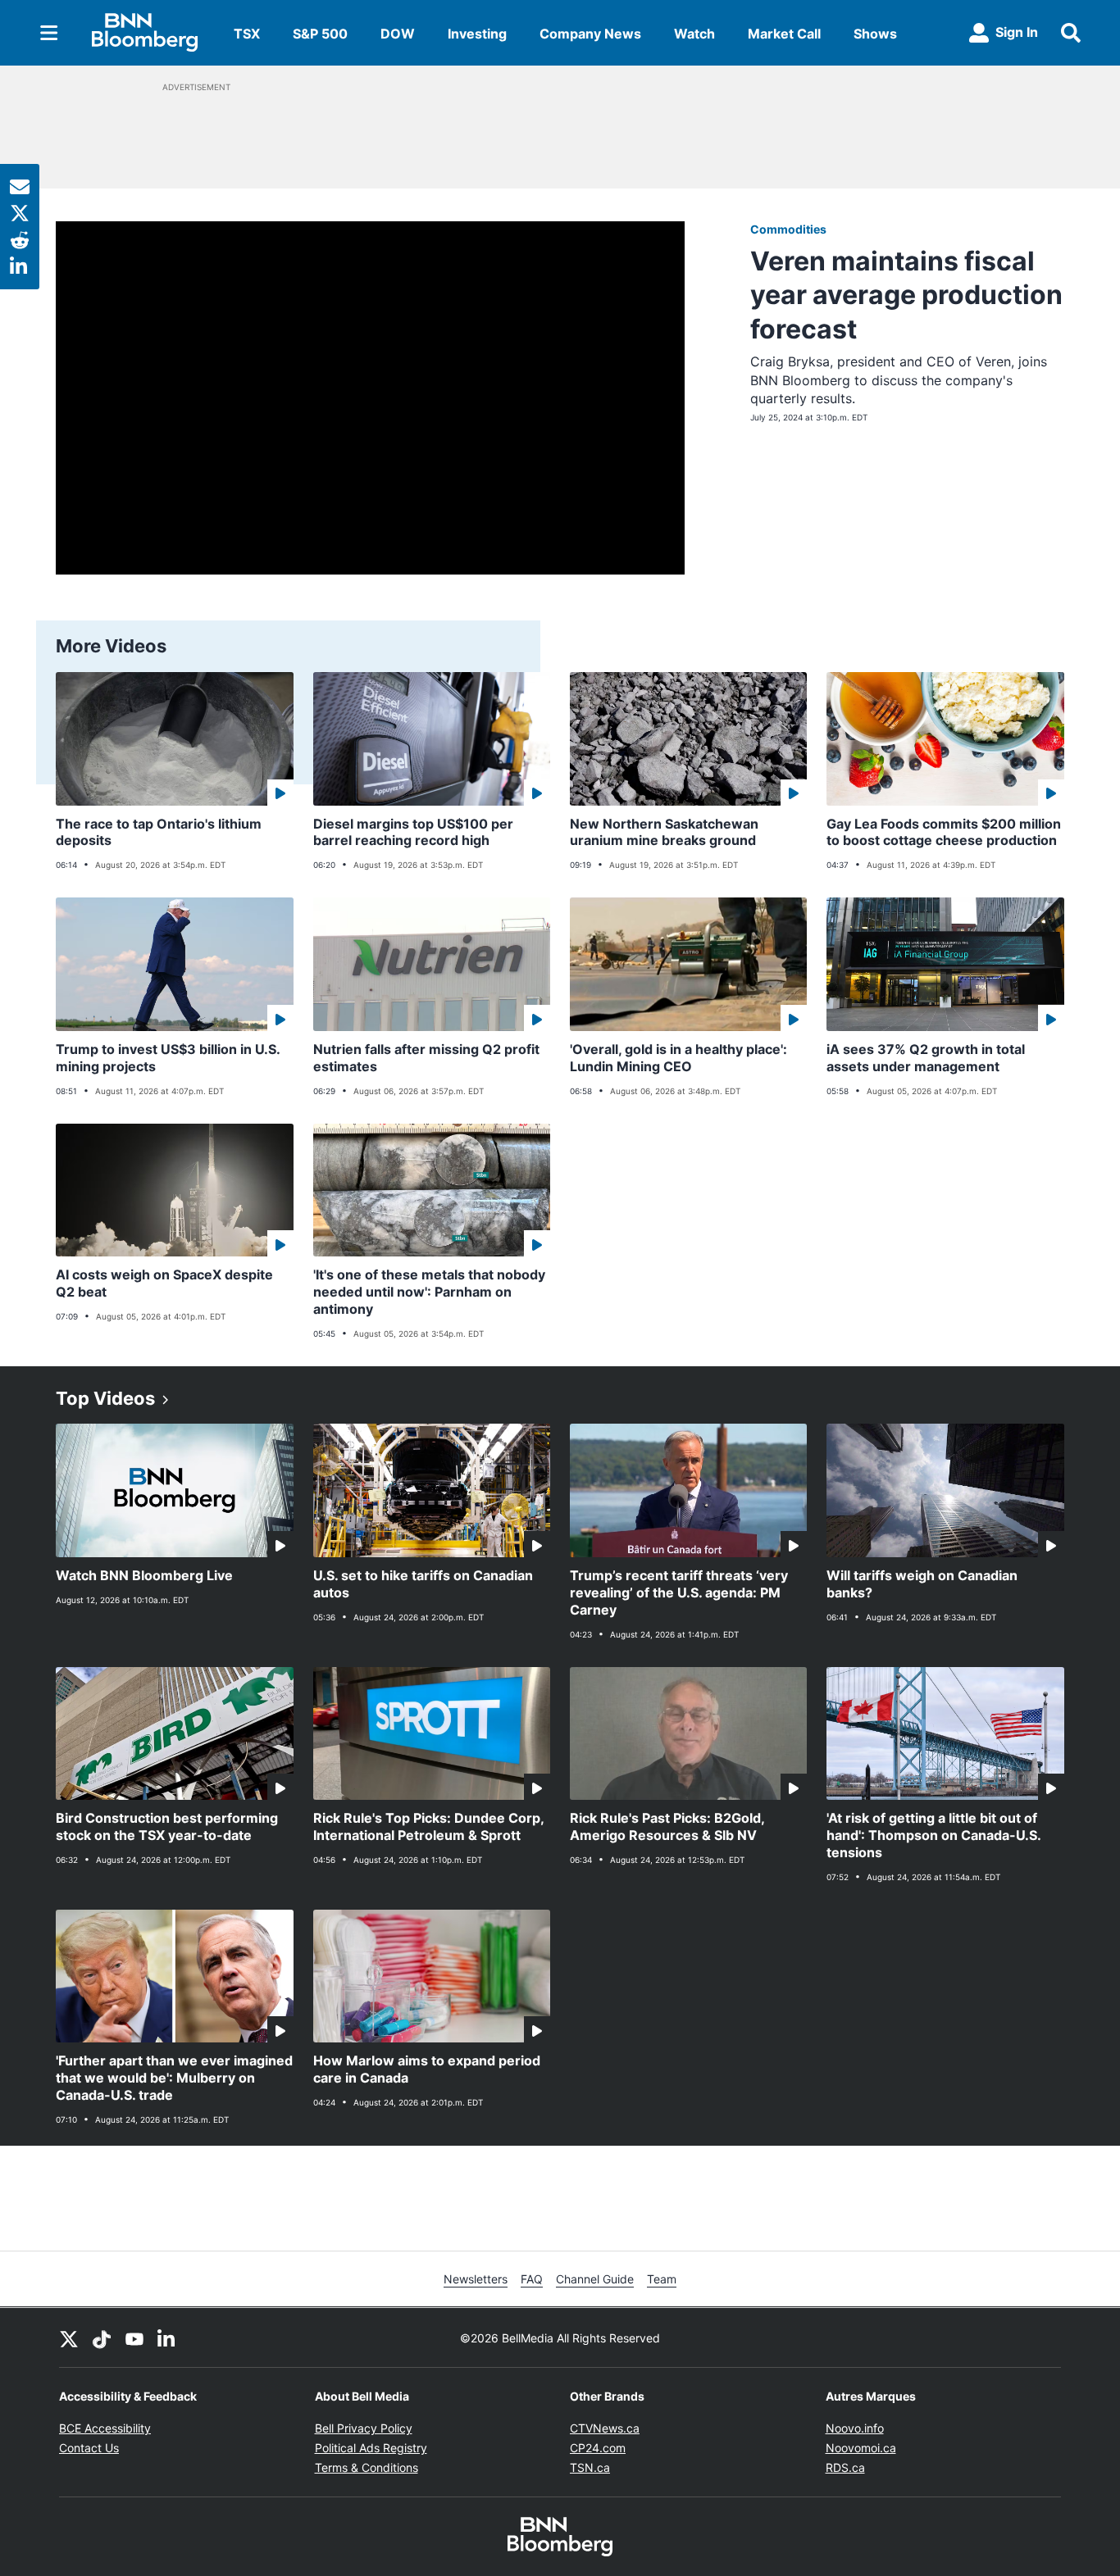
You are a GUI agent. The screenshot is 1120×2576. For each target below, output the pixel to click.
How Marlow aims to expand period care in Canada (427, 2069)
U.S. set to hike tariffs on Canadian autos (423, 1584)
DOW (398, 34)
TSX (247, 34)
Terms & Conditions (367, 2467)
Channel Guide (595, 2279)
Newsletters (476, 2279)
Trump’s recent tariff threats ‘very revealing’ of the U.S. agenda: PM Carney (679, 1592)
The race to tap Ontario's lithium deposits (159, 832)
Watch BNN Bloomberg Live (144, 1575)
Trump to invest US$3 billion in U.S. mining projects (168, 1058)
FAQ (532, 2279)
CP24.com (598, 2448)
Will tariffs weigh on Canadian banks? (922, 1584)
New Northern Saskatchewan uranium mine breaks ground (664, 832)
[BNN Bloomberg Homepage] (145, 33)
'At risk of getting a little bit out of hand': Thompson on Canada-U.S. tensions (934, 1835)
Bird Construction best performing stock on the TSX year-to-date (167, 1826)
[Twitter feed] (69, 2337)
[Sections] (49, 33)
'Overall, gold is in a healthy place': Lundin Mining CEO (678, 1058)
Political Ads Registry (371, 2448)
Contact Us (89, 2448)
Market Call (784, 34)
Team (662, 2279)
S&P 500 (320, 34)
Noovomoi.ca (861, 2448)
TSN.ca (590, 2467)
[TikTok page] (102, 2337)
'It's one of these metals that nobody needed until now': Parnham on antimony (429, 1292)
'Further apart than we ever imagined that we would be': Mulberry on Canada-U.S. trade (174, 2078)
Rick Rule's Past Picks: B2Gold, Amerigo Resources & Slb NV (667, 1826)
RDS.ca (845, 2467)
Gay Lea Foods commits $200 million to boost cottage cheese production (944, 832)
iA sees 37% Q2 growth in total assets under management (926, 1058)
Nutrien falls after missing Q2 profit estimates (426, 1058)
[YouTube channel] (134, 2337)
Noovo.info (855, 2428)
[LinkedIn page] (167, 2337)
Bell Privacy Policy (364, 2428)
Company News (590, 34)
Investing (477, 34)
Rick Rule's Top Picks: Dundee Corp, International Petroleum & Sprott (429, 1826)
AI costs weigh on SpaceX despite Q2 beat (164, 1283)
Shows (875, 34)
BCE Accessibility (105, 2428)
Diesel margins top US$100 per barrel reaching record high (413, 832)
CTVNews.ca (605, 2428)
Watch (694, 34)
